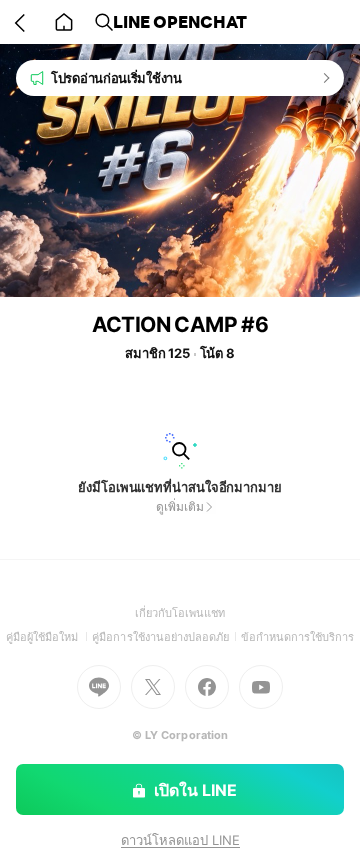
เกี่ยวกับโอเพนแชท (180, 613)
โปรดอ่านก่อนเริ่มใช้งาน (116, 78)
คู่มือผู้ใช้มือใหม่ (49, 637)
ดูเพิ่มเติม (179, 506)
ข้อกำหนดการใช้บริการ (298, 637)
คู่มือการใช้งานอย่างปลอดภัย (166, 637)
